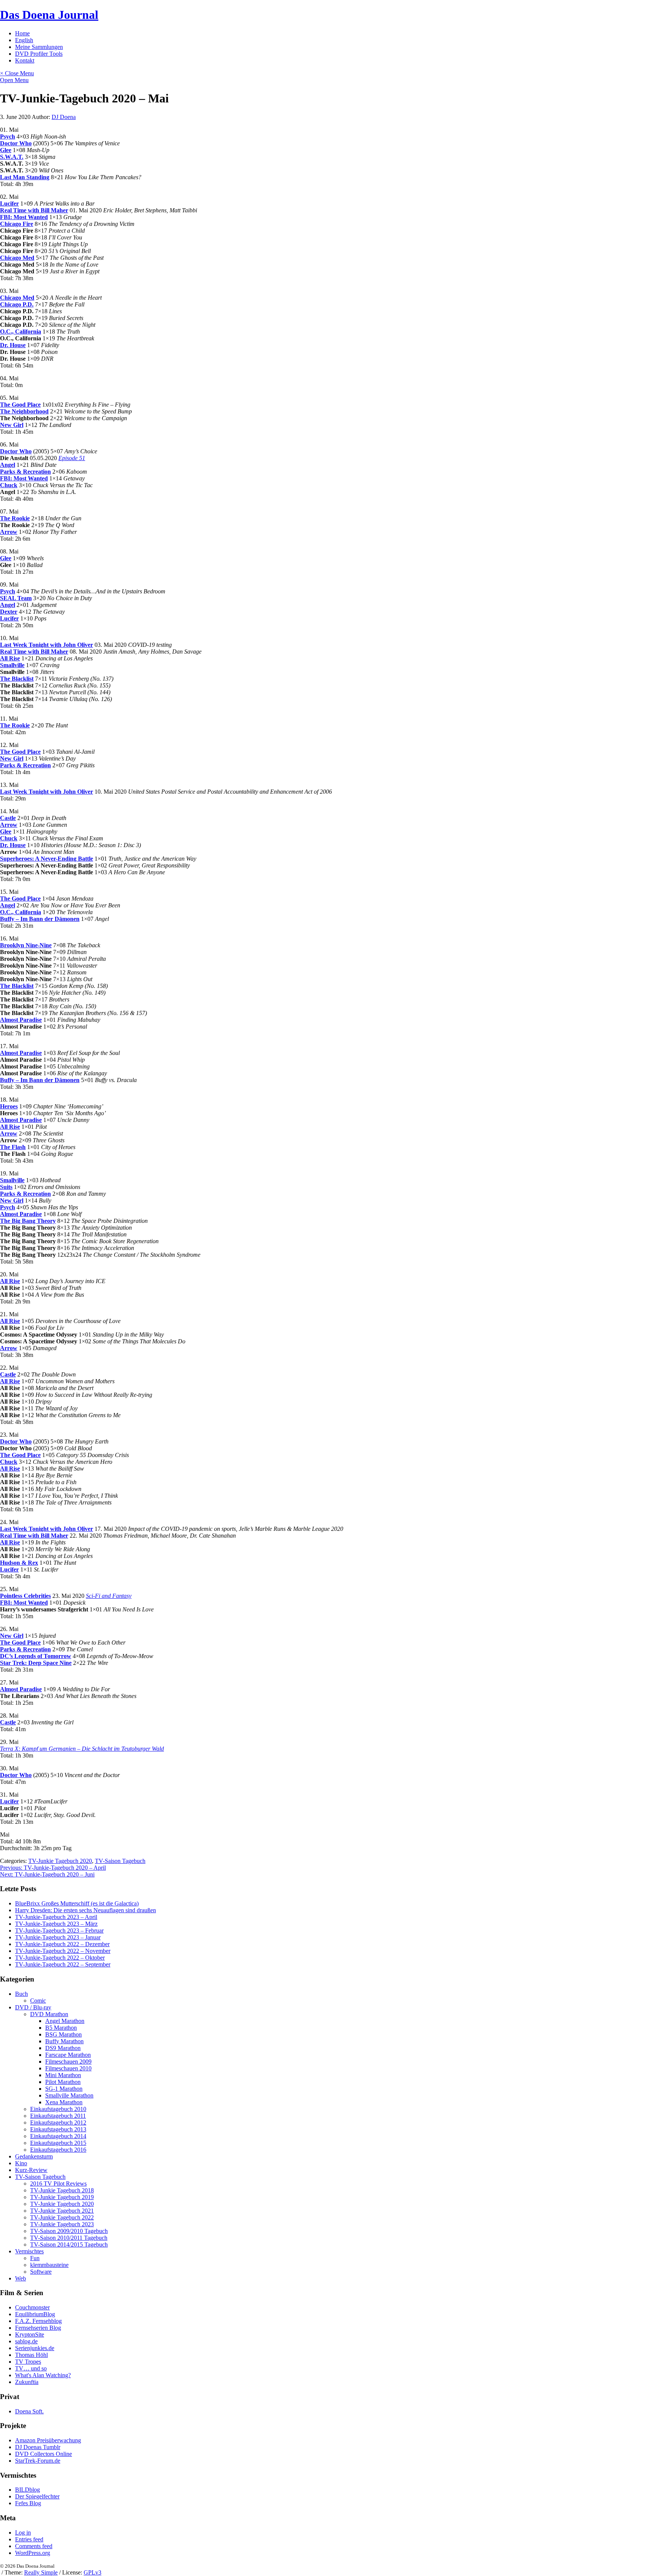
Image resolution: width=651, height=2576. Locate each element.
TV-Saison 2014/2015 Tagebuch (69, 2244)
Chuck (9, 485)
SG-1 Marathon (64, 2089)
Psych (8, 136)
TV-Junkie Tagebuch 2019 (62, 2197)
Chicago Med (17, 258)
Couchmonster (32, 2307)
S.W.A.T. (12, 157)
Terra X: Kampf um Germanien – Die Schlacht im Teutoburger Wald (82, 1749)
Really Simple (41, 2572)
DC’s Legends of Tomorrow (36, 1656)
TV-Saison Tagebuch (120, 1861)
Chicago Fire (17, 224)
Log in (23, 2533)
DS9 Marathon (63, 2048)
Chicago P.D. (17, 304)
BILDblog (28, 2490)
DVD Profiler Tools (39, 54)
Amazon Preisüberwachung (48, 2440)
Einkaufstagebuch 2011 (58, 2116)
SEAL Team (16, 598)
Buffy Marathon (64, 2041)
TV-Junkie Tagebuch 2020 (60, 1861)
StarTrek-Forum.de (38, 2461)
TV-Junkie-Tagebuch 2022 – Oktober (60, 1958)
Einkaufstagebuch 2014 (58, 2136)
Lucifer (9, 203)
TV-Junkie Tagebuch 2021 (62, 2211)
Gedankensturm (34, 2156)
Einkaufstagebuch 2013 (58, 2129)
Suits (6, 1187)
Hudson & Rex (19, 1563)
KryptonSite (30, 2334)
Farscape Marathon (68, 2055)
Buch (21, 1994)
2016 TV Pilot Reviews (58, 2184)
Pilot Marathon (63, 2082)
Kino (21, 2163)
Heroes (9, 1106)
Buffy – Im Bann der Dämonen (40, 919)
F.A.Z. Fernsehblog (38, 2321)
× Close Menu (17, 73)
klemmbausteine (49, 2265)
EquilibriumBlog (35, 2314)
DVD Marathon (49, 2014)
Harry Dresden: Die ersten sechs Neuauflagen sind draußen (86, 1910)
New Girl (12, 425)
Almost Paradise (21, 1020)
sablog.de (26, 2341)
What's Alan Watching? (43, 2375)
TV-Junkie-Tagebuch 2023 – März (56, 1924)
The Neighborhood (24, 411)
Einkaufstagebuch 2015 (58, 2143)
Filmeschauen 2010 (68, 2068)
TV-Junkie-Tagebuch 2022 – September (63, 1964)
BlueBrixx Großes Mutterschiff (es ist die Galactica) (77, 1903)
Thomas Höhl (31, 2355)
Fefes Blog (28, 2503)
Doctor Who (16, 143)
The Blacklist (17, 679)
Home (22, 33)
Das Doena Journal (49, 15)
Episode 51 (72, 458)
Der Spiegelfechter (37, 2496)
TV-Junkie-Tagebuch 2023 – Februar (59, 1930)
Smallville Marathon (69, 2095)
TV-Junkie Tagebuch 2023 (62, 2224)
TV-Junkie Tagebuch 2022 (62, 2217)
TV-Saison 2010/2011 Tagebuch (69, 2238)
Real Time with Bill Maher (34, 210)
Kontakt (25, 60)
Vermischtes (29, 2251)
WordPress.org (33, 2553)
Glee (6, 150)
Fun (35, 2258)
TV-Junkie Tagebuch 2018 (62, 2190)
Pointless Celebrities (25, 1596)
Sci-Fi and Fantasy (109, 1596)
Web (21, 2278)
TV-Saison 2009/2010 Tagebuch (69, 2231)
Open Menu (14, 80)
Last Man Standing (25, 177)
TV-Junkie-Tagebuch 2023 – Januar (58, 1937)
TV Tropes (28, 2362)
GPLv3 (92, 2572)
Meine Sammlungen (39, 47)
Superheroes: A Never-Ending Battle (47, 859)
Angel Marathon (65, 2021)
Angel (8, 465)
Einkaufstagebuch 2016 (58, 2150)
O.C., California (21, 332)
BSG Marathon (63, 2034)
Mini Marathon (63, 2075)
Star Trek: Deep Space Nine (36, 1663)
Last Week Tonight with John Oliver (47, 645)
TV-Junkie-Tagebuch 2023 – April (56, 1917)
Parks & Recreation (25, 472)
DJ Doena (64, 117)
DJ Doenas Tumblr (38, 2447)
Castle (8, 818)
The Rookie (15, 518)
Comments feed (34, 2546)
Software (41, 2272)
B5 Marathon (61, 2028)
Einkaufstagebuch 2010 (58, 2109)
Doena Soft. (29, 2411)
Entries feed (29, 2539)
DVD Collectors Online (44, 2454)
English (24, 40)
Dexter (9, 612)
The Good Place (20, 405)
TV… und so (31, 2368)
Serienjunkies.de (35, 2348)
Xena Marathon (64, 2102)
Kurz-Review (31, 2170)
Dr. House (13, 345)
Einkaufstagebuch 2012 (58, 2123)
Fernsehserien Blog (38, 2328)
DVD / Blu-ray (33, 2007)
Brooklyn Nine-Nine (26, 945)
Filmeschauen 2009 (68, 2062)
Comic (38, 2001)
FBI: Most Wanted (24, 217)
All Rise (10, 658)
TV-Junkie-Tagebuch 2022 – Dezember (62, 1944)
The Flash (13, 1147)
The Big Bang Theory (28, 1221)
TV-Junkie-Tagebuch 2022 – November (63, 1951)
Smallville (12, 665)
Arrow (9, 532)
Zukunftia (27, 2382)
